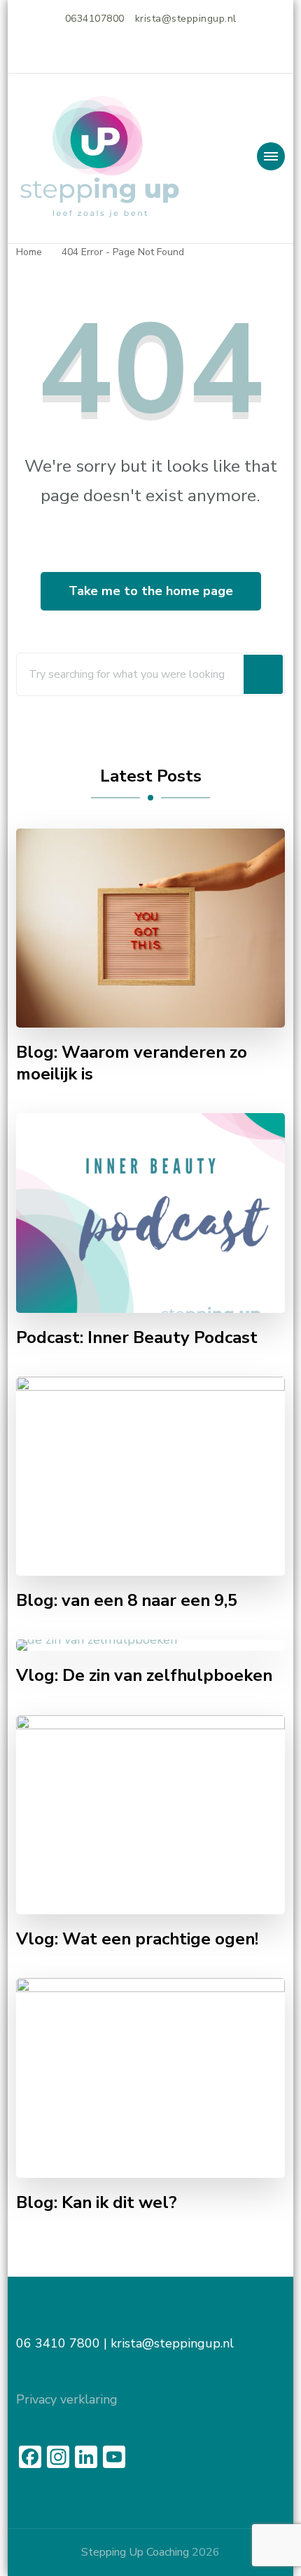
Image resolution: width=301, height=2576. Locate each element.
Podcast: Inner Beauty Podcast (137, 1338)
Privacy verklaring (67, 2399)
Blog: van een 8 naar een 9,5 (127, 1601)
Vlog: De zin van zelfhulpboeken (144, 1676)
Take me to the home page (151, 591)
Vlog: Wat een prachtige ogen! (137, 1939)
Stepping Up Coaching (135, 2552)
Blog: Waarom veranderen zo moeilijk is (132, 1063)
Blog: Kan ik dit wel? (97, 2203)
